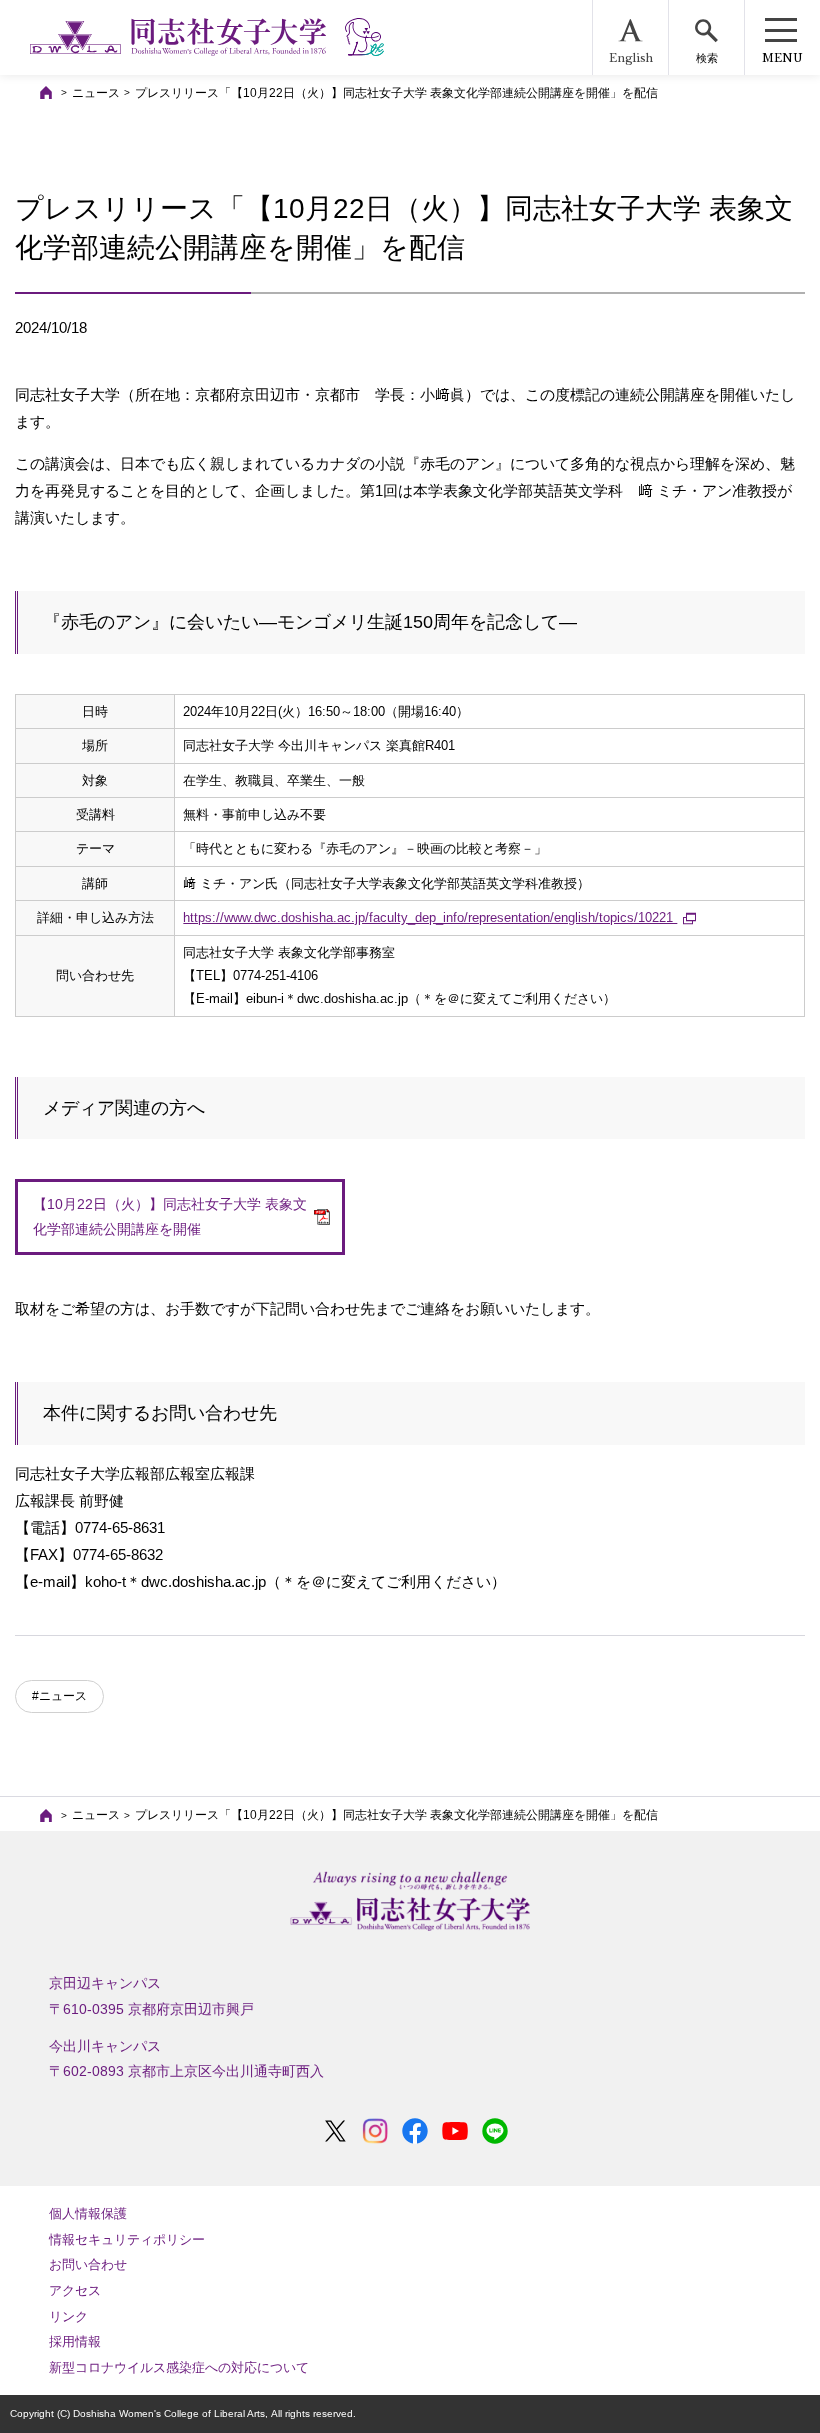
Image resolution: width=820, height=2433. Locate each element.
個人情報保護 (88, 2213)
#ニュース (59, 1696)
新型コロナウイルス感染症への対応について (179, 2367)
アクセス (75, 2290)
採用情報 (75, 2341)
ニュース (96, 93)
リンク (68, 2316)
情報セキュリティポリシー (127, 2239)
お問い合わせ (88, 2264)
